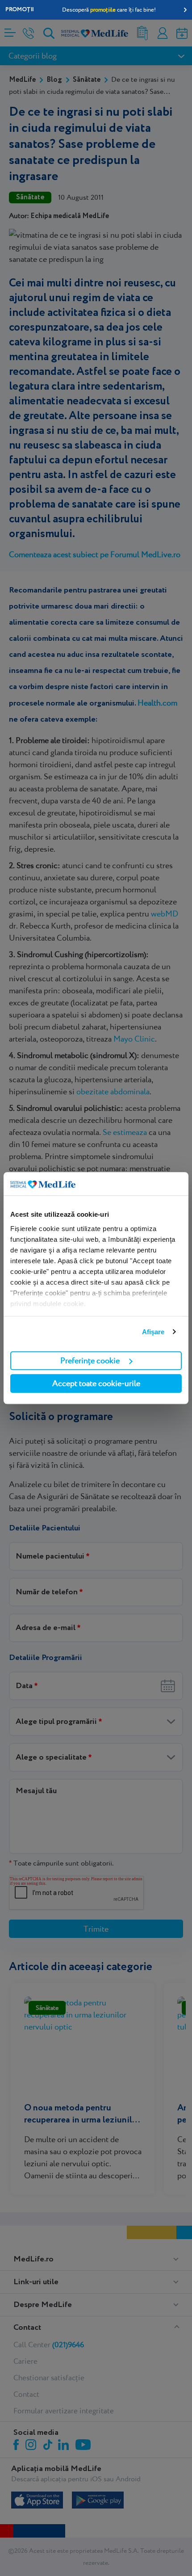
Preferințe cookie (90, 1360)
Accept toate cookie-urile (96, 1383)
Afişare (153, 1332)
